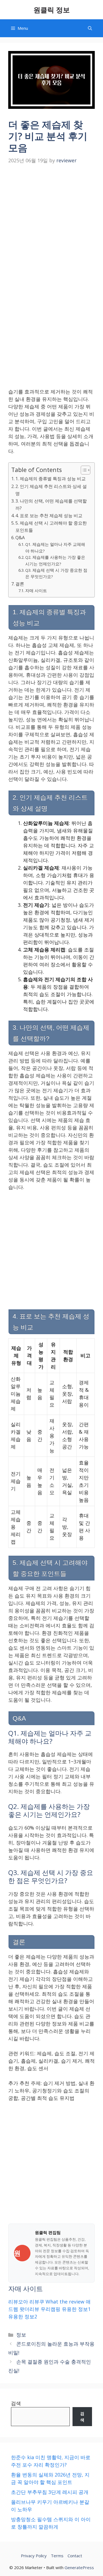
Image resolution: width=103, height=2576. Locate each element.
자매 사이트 (36, 590)
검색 (16, 2403)
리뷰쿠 (37, 2302)
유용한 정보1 (76, 2309)
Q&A (20, 538)
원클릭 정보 (52, 10)
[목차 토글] (83, 470)
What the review (65, 2302)
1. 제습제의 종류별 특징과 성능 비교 (51, 479)
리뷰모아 (18, 2302)
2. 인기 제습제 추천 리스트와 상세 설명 (51, 490)
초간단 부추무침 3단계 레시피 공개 (50, 2492)
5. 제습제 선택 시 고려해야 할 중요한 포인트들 (51, 527)
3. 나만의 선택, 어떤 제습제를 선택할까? (51, 505)
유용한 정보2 (23, 2316)
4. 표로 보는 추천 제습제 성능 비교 (49, 516)
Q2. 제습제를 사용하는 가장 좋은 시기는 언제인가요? (55, 560)
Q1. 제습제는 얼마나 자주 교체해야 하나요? (55, 547)
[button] (90, 28)
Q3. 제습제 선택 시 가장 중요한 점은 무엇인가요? (56, 573)
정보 (21, 2335)
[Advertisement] (51, 221)
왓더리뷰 (29, 2309)
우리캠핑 (51, 2309)
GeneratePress (79, 2567)
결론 (20, 584)
